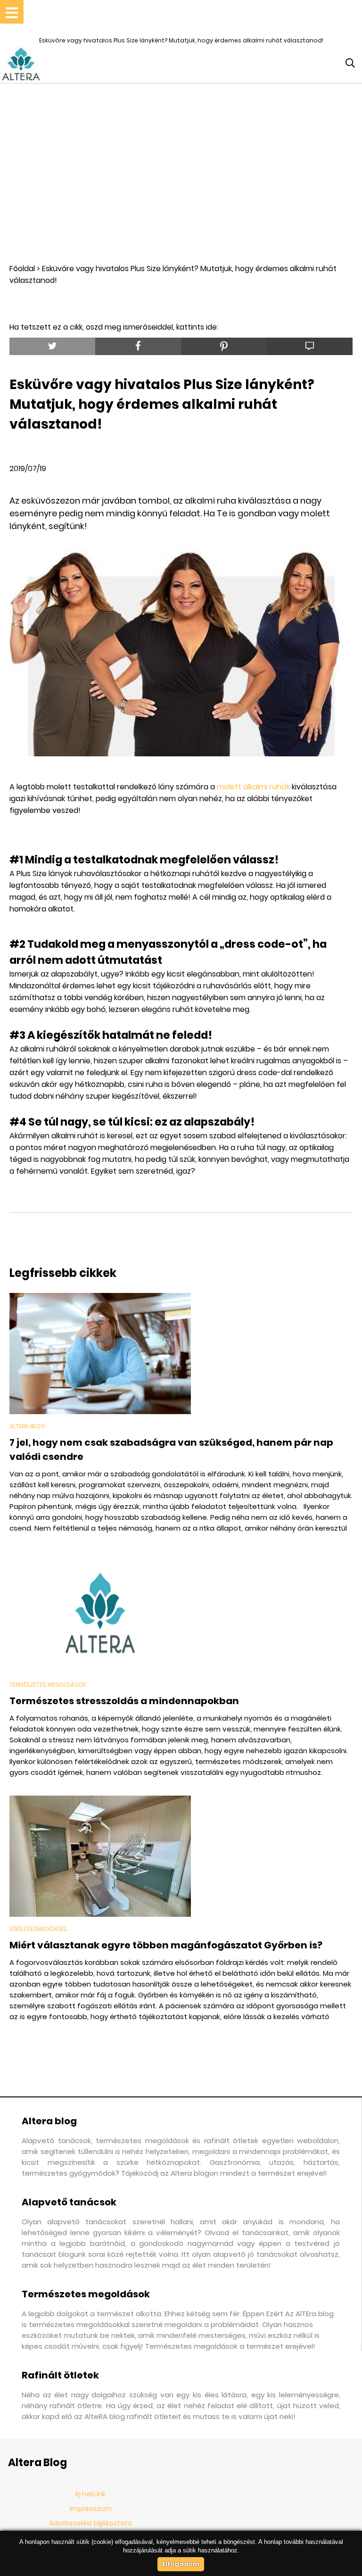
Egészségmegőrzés (38, 1929)
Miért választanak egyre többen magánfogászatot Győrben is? (166, 1945)
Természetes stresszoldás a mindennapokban (124, 1701)
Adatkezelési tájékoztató (90, 2523)
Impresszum (91, 2509)
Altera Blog (27, 1426)
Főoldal (22, 269)
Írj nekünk (90, 2494)
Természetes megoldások (48, 1685)
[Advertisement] (181, 173)
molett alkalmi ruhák (254, 787)
